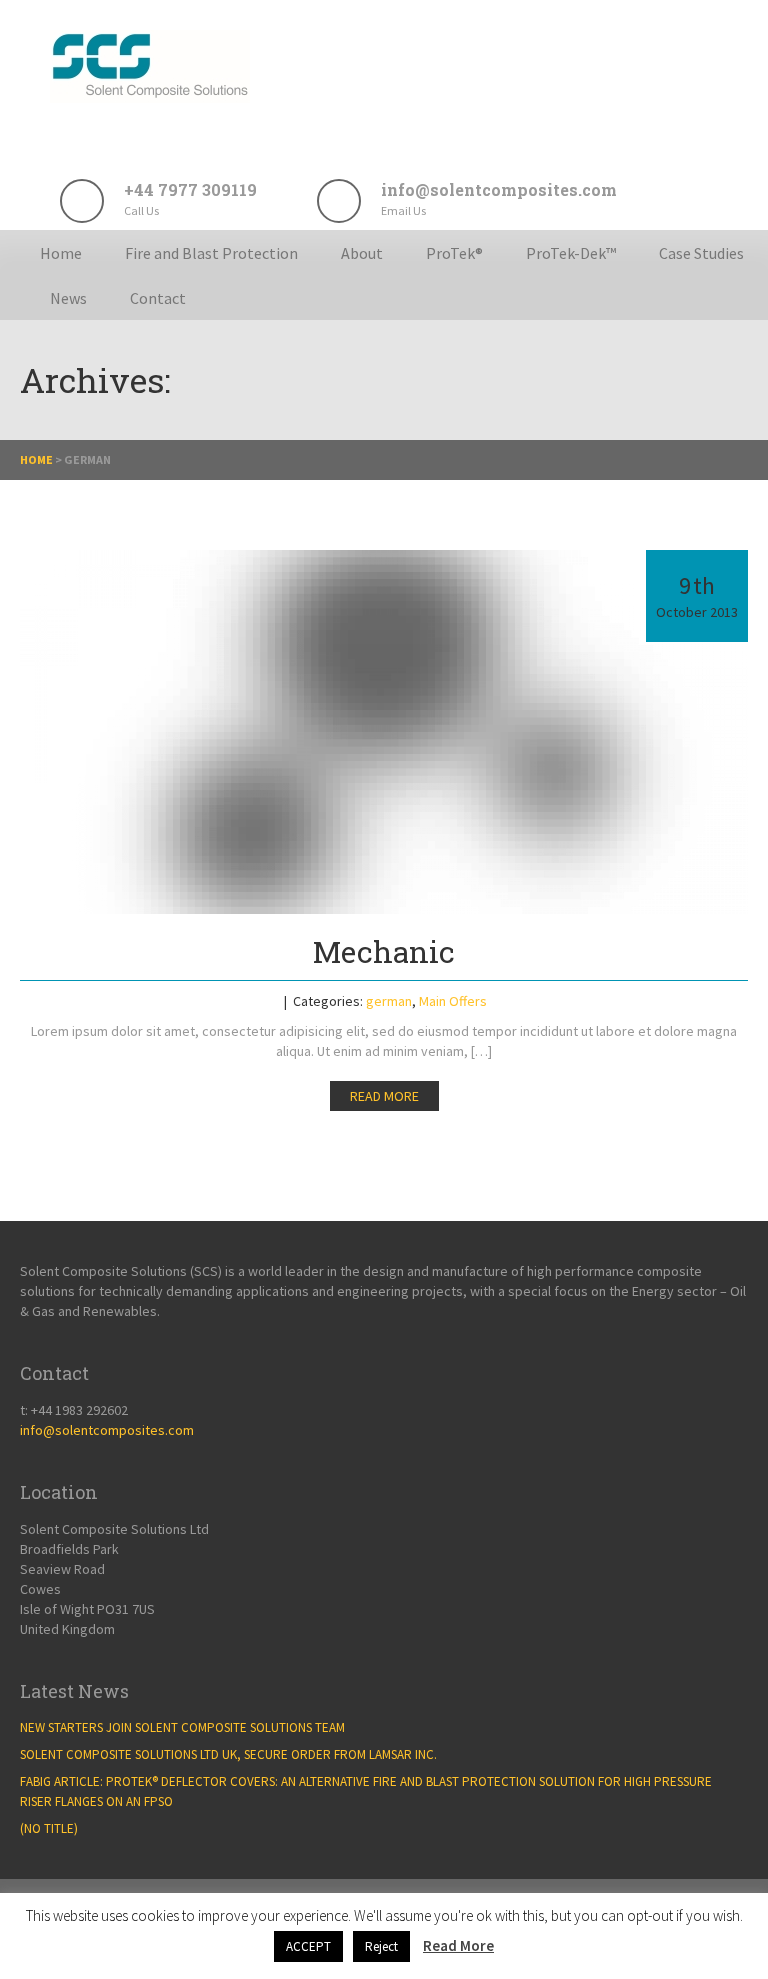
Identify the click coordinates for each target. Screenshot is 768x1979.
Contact (158, 298)
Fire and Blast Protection (211, 253)
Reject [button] (381, 1946)
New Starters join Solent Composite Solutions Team (182, 1727)
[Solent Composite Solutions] (150, 97)
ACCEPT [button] (308, 1946)
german (389, 1001)
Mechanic (384, 951)
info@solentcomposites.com (107, 1430)
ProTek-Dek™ (571, 253)
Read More (458, 1945)
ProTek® (454, 253)
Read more (384, 1096)
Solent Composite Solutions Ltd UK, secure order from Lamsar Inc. (228, 1754)
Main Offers (453, 1001)
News (68, 298)
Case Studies (701, 253)
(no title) (49, 1828)
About (362, 253)
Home (61, 253)
